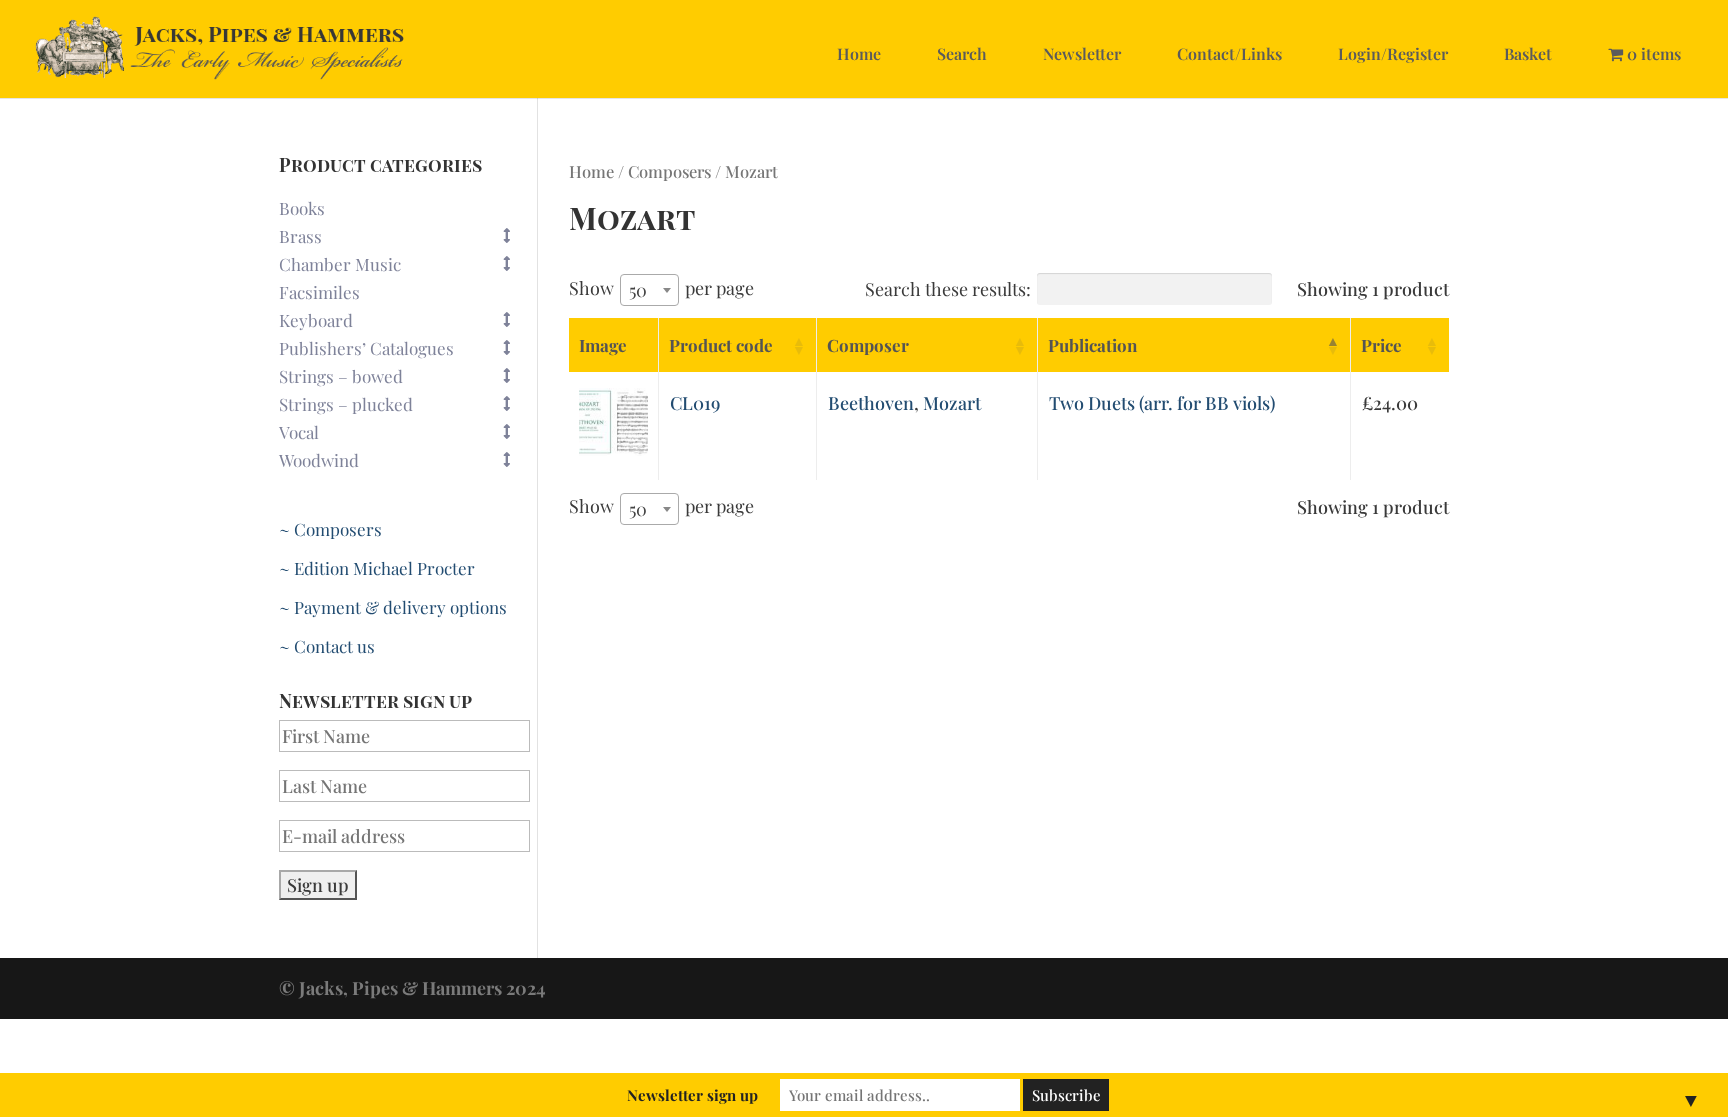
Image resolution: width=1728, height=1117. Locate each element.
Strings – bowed (341, 376)
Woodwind (319, 460)
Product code (721, 345)
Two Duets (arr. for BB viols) (1162, 403)
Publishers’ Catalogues (366, 348)
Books (302, 208)
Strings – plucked (346, 404)
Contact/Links (1229, 53)
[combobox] (649, 290)
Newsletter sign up (692, 1095)
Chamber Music (340, 264)
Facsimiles (319, 292)
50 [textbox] (638, 290)
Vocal (299, 432)
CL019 (695, 403)
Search (962, 53)
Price (1381, 345)
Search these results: (948, 289)
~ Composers (330, 529)
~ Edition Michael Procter (377, 568)
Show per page (661, 289)
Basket (1528, 53)
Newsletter (1082, 53)
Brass (300, 236)
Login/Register (1393, 53)
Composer (868, 345)
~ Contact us (327, 646)
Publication (1092, 345)
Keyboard (316, 320)
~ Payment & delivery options (393, 607)
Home (859, 53)
